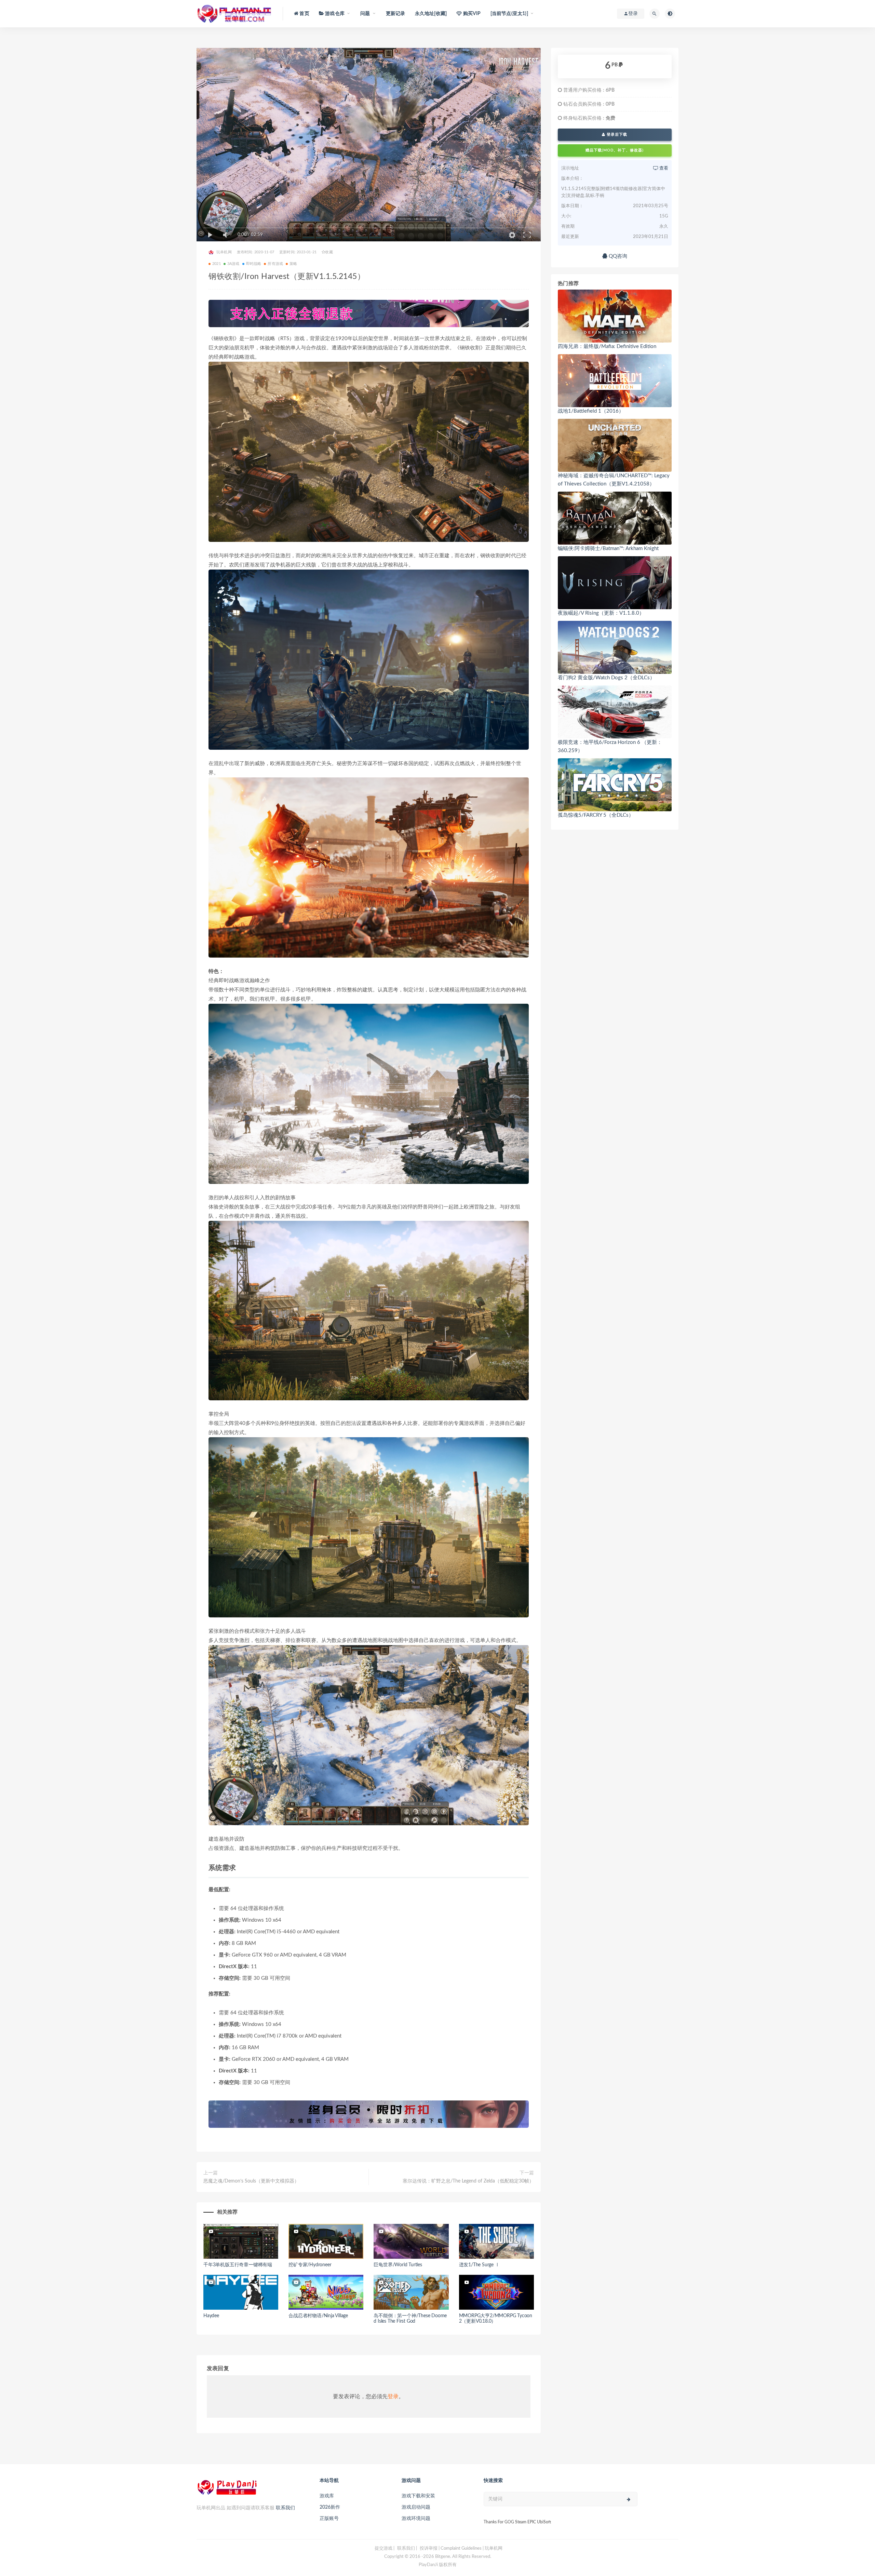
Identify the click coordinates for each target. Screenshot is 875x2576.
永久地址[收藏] (431, 14)
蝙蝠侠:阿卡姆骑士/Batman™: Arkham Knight (608, 549)
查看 (663, 168)
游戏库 (327, 2496)
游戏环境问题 (416, 2519)
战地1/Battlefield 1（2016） (591, 411)
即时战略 (254, 264)
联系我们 (285, 2508)
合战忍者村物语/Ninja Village (318, 2316)
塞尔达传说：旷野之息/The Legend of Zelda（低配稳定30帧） (468, 2181)
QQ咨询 (617, 256)
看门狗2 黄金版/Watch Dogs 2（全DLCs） (606, 678)
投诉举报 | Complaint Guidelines (451, 2548)
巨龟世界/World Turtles (398, 2265)
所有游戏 (275, 264)
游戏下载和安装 (418, 2496)
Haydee (211, 2316)
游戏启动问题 (416, 2507)
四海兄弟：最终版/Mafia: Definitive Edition (607, 346)
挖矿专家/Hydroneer (310, 2265)
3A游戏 (233, 264)
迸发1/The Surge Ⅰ (479, 2265)
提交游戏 (383, 2548)
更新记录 (396, 14)
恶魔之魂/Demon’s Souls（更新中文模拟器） (251, 2181)
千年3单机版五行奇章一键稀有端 (238, 2265)
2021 (217, 264)
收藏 (329, 252)
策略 (293, 264)
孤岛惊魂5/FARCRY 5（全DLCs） (596, 815)
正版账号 (329, 2519)
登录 (393, 2397)
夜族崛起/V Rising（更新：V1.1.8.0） (601, 613)
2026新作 (330, 2507)
